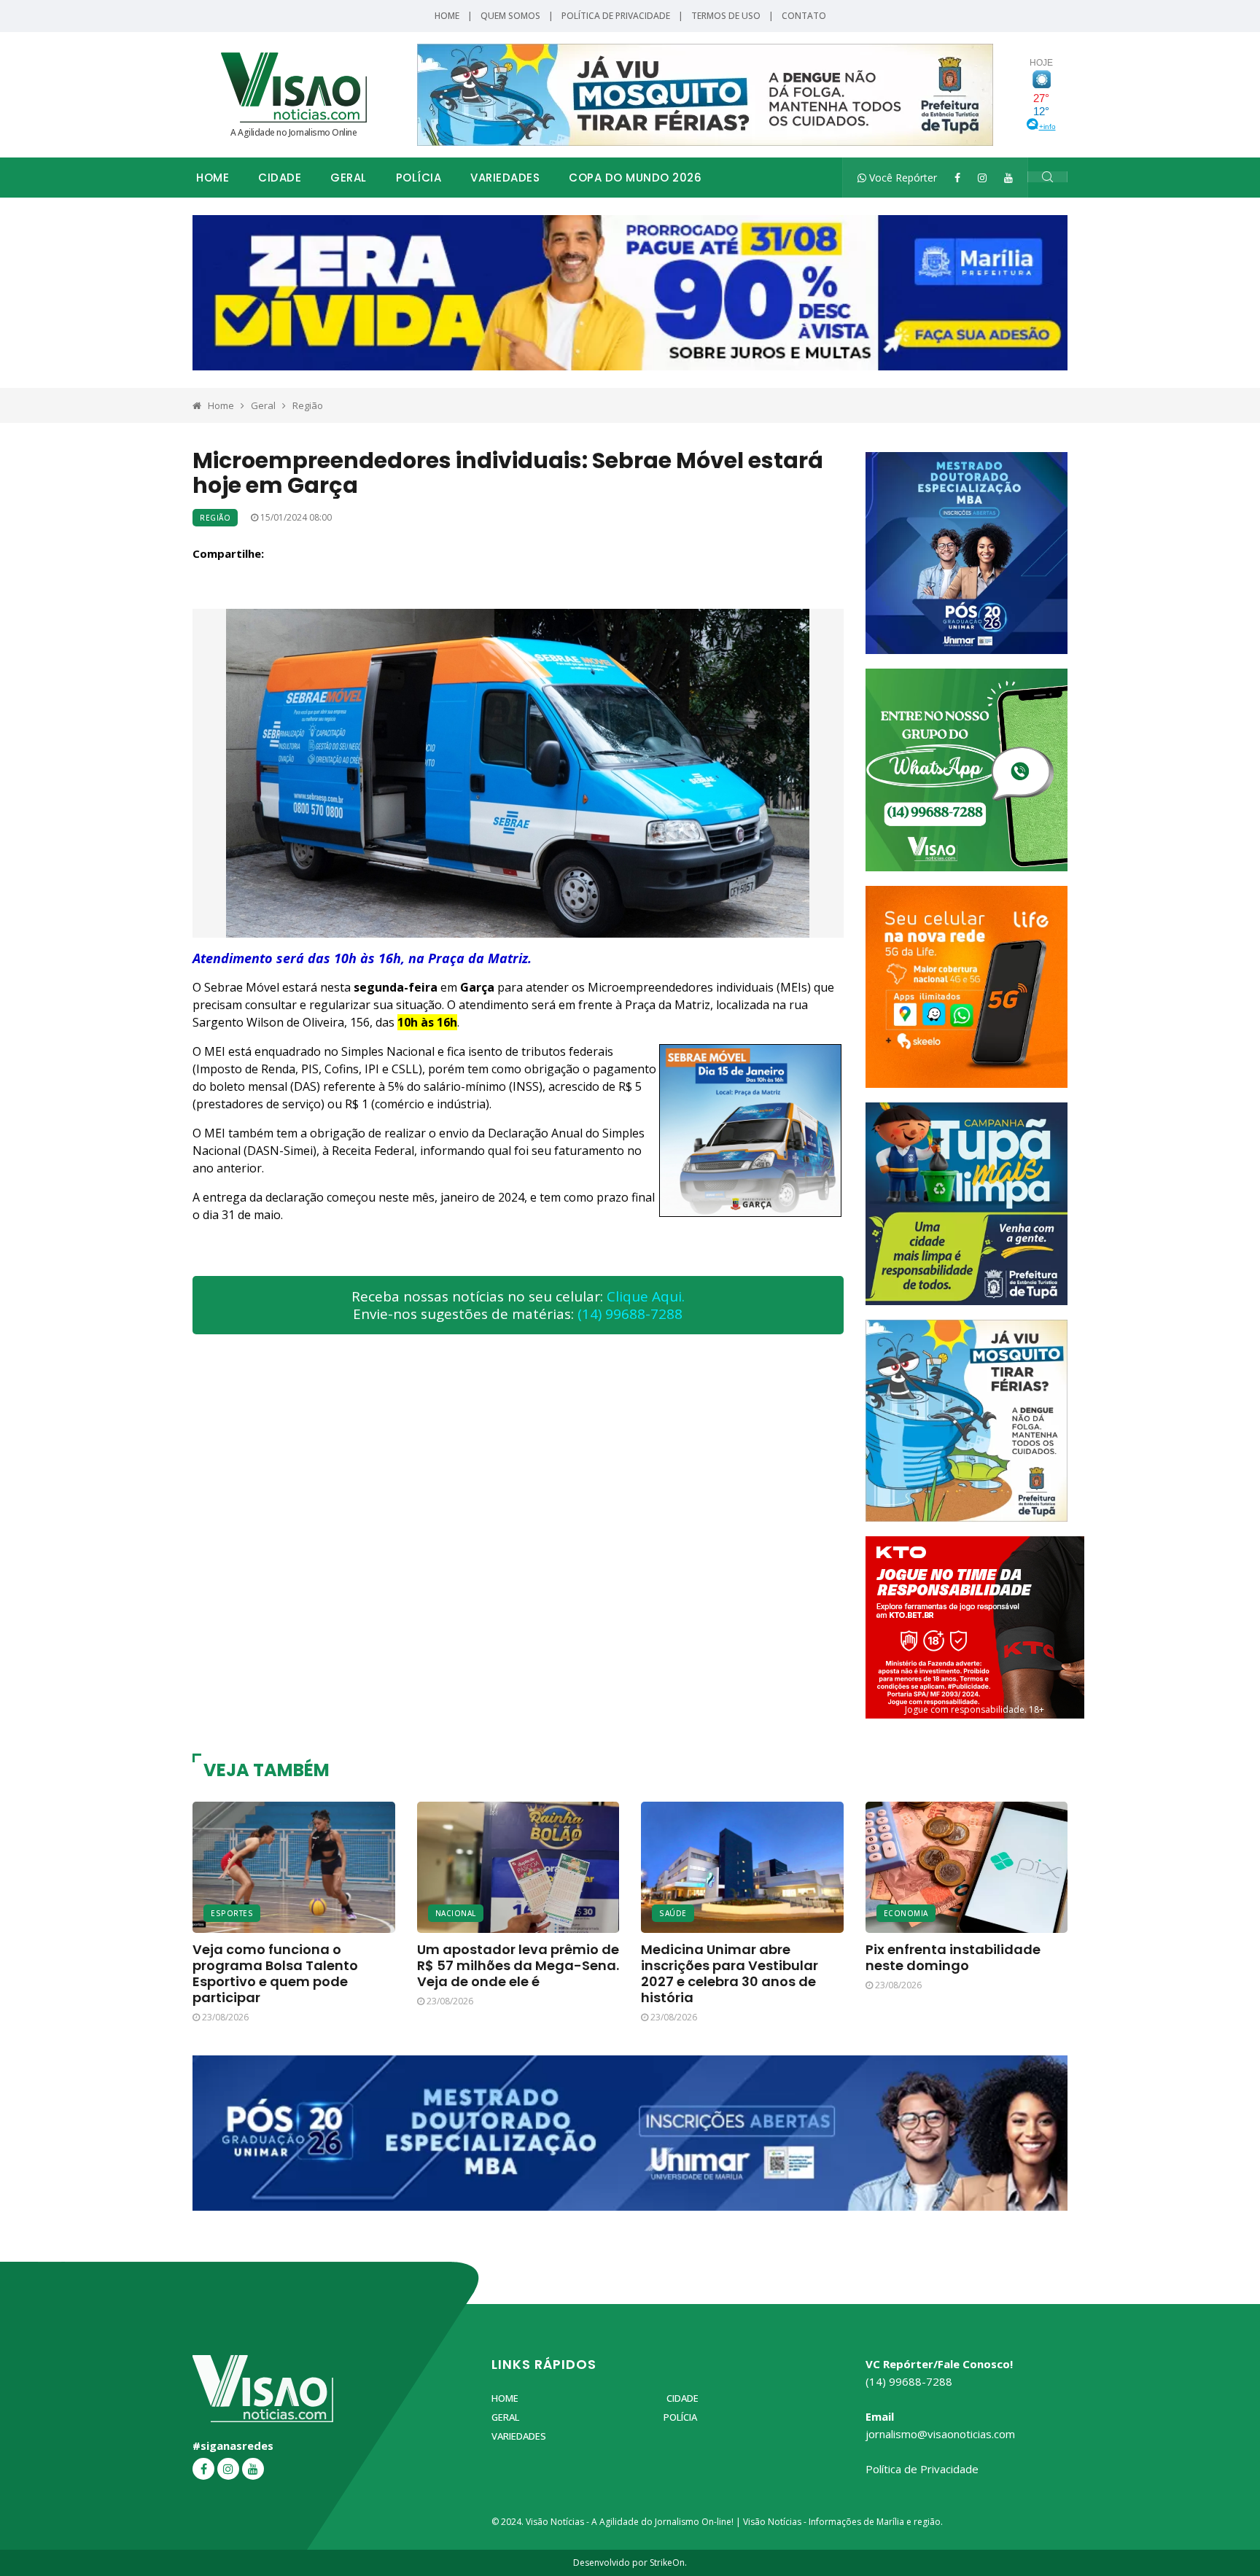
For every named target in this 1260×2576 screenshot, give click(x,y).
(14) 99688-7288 (630, 1314)
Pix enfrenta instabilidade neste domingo (953, 1957)
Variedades (505, 178)
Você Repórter (902, 178)
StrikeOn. (668, 2563)
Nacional (456, 1913)
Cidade (280, 178)
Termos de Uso (726, 16)
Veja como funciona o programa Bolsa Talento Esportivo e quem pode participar (275, 1973)
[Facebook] (957, 178)
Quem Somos (510, 16)
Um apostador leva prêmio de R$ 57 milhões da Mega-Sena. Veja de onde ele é (518, 1965)
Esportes (232, 1913)
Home (447, 16)
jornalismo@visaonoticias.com (940, 2434)
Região (308, 405)
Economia (906, 1913)
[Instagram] (982, 178)
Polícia (419, 178)
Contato (804, 16)
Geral (349, 178)
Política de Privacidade (616, 16)
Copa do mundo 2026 (635, 178)
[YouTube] (1008, 178)
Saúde (673, 1913)
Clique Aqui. (646, 1296)
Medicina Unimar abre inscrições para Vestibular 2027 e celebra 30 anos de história (730, 1973)
